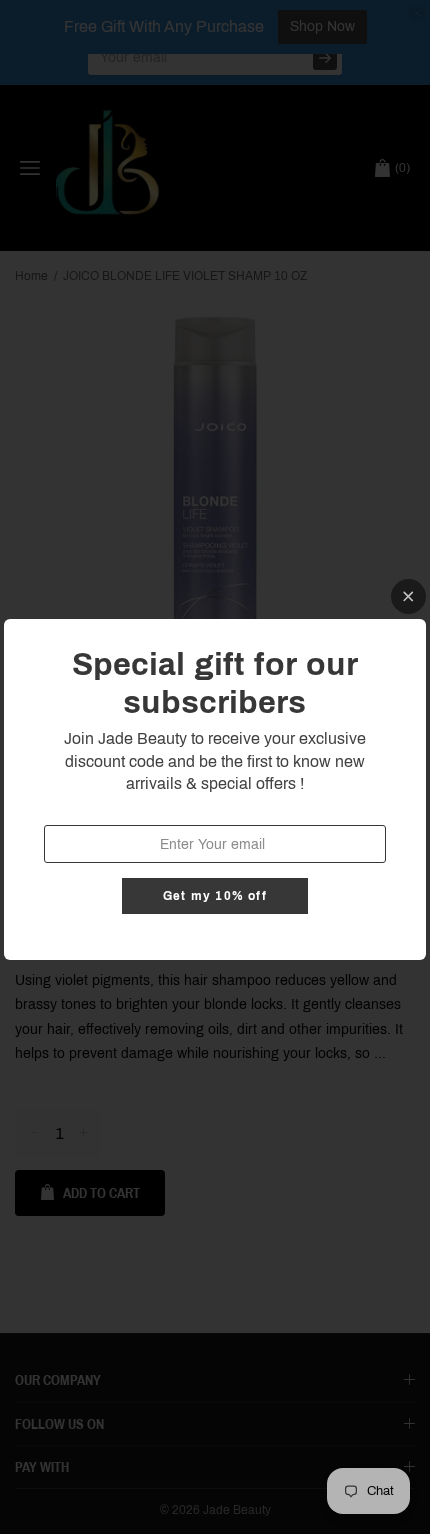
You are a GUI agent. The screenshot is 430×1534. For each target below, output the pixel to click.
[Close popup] (408, 596)
